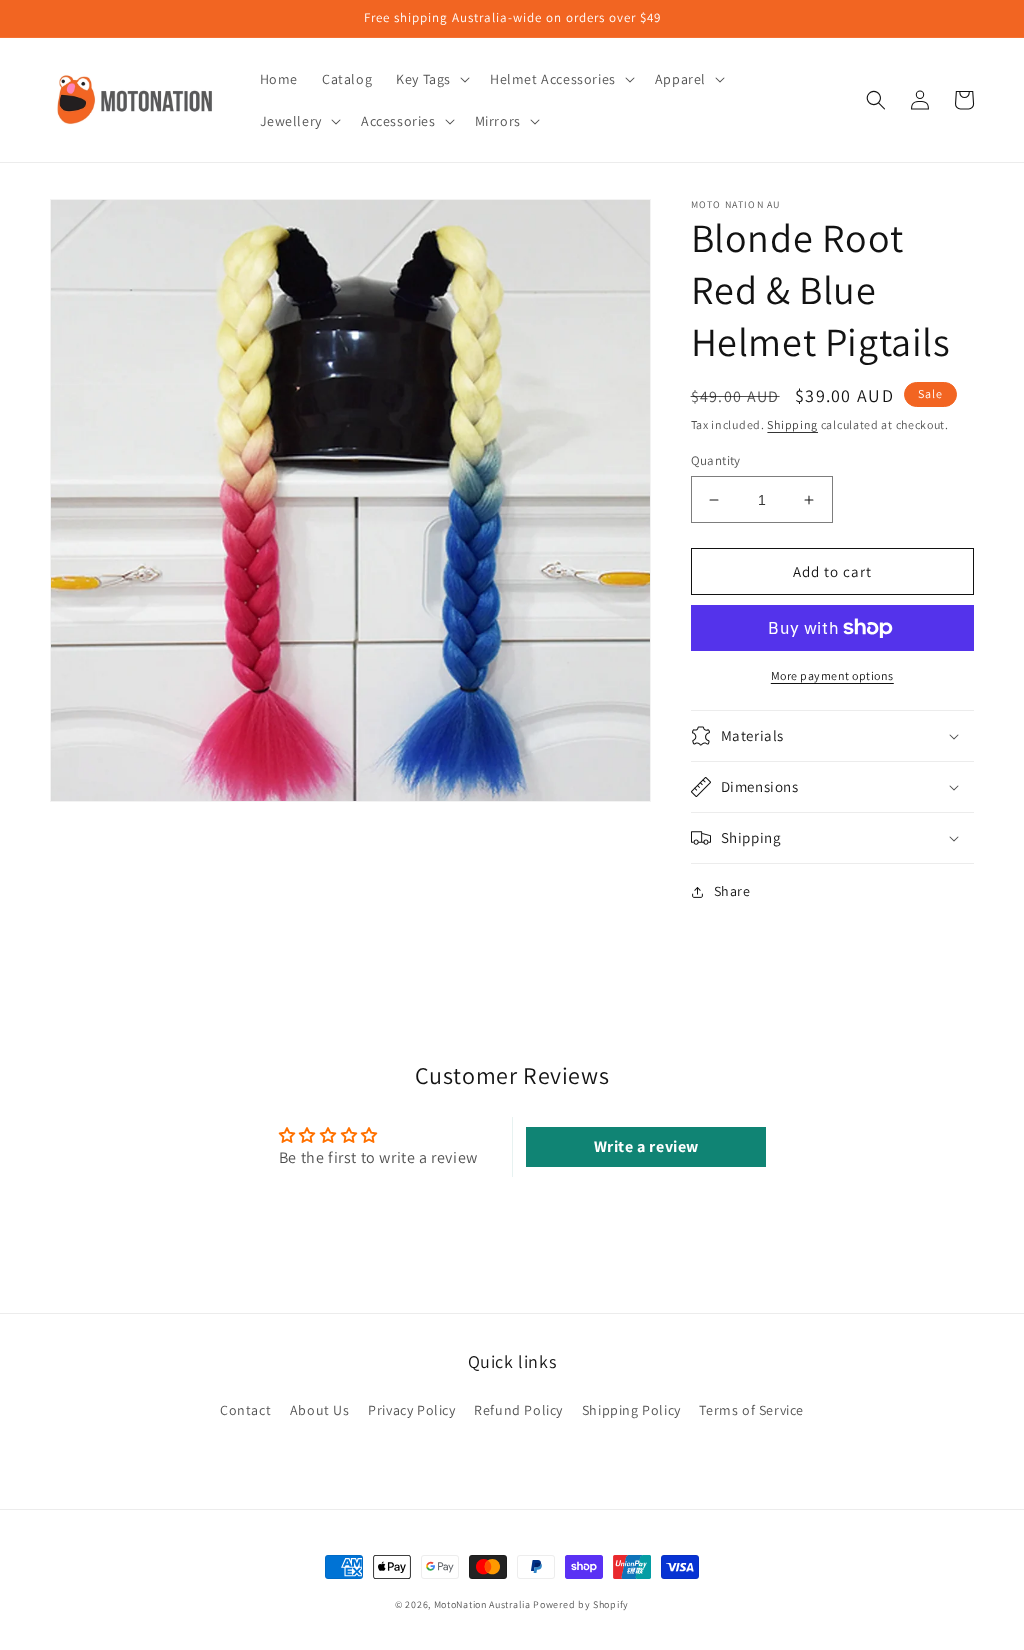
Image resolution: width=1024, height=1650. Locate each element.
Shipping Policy (631, 1410)
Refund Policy (518, 1410)
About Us (320, 1410)
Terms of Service (751, 1410)
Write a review (646, 1146)
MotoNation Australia (482, 1604)
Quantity (716, 460)
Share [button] (732, 891)
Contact (245, 1410)
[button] (431, 79)
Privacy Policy (411, 1410)
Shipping (792, 424)
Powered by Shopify (581, 1604)
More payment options (832, 675)
